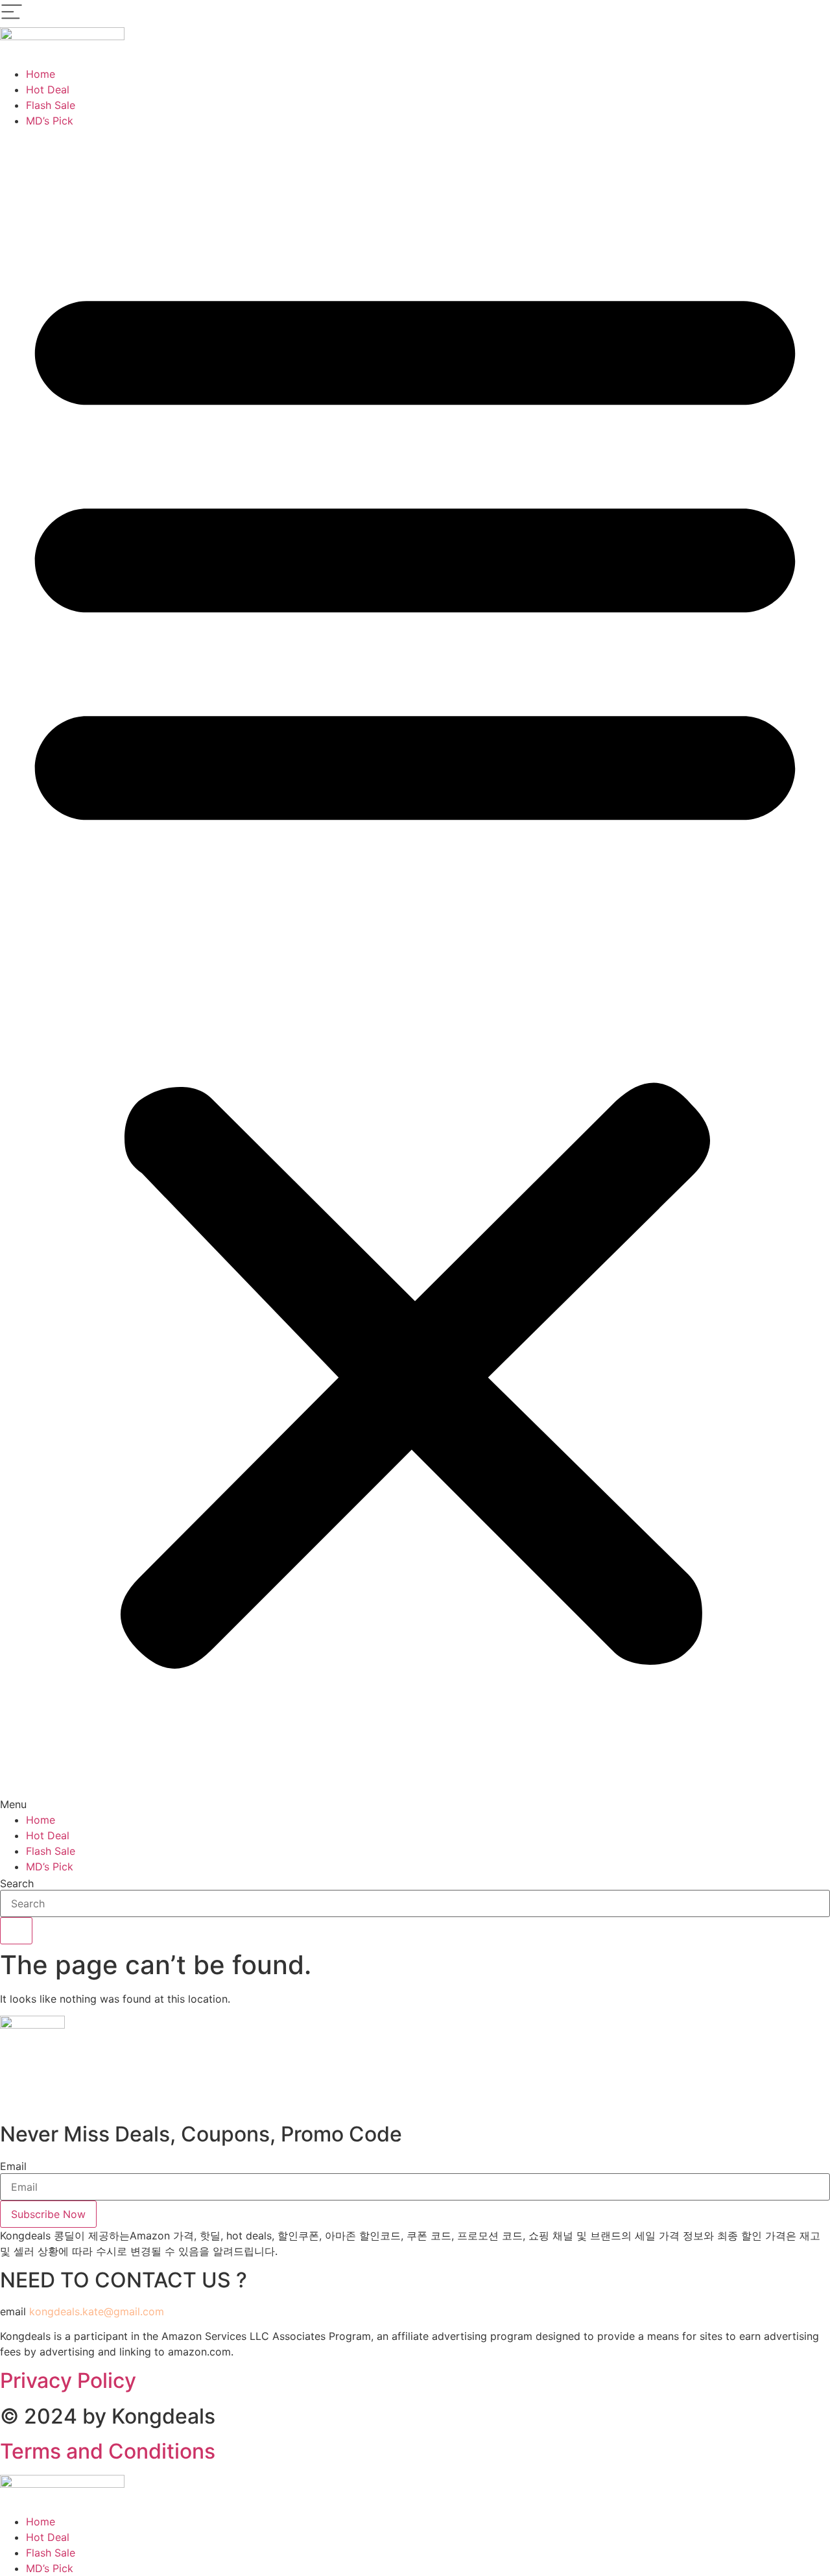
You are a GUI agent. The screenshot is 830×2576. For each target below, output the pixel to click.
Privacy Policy (68, 2380)
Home (41, 74)
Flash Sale (51, 105)
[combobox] (415, 1903)
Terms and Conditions (108, 2451)
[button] (415, 970)
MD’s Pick (50, 121)
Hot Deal (48, 89)
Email (13, 2166)
